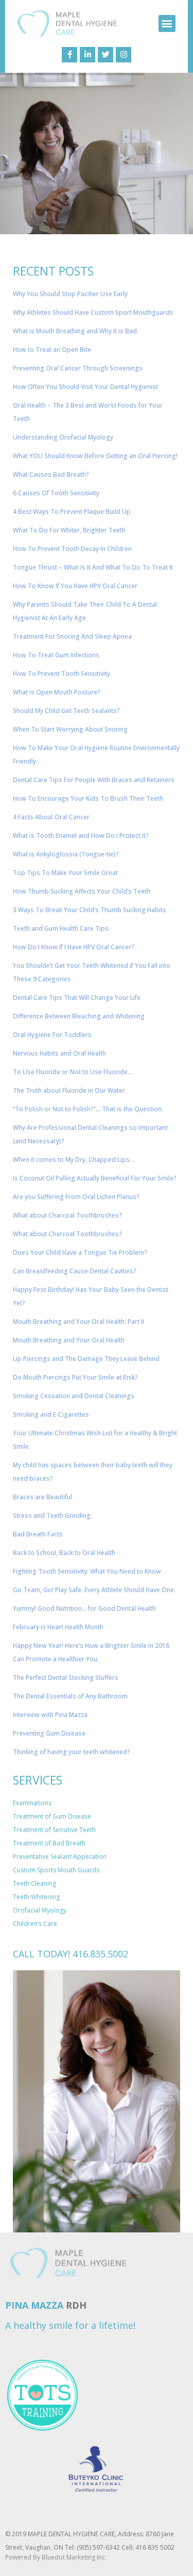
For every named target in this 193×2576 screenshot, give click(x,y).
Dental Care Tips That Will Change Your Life (77, 998)
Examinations (32, 1803)
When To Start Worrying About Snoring (70, 729)
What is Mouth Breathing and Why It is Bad (75, 331)
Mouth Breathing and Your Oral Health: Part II (78, 1322)
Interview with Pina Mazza (50, 1715)
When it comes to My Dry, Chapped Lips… (74, 1160)
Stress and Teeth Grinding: (52, 1516)
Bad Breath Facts (38, 1534)
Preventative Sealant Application (60, 1857)
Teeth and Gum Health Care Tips (61, 928)
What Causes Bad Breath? (51, 474)
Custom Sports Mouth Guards (56, 1870)
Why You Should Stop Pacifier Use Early (70, 294)
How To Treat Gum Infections (56, 655)
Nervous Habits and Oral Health (59, 1053)
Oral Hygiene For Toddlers (52, 1035)
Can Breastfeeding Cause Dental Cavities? (75, 1271)
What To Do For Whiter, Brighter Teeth (69, 530)
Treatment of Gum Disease (52, 1816)
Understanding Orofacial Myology (63, 437)
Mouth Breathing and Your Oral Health (69, 1340)
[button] (167, 23)
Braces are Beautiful (42, 1497)
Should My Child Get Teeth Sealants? (66, 711)
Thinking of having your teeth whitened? (72, 1752)
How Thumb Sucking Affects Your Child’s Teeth (82, 891)
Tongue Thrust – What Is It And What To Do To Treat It (93, 567)
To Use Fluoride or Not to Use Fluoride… (73, 1072)
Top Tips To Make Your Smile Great (65, 873)
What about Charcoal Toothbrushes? (67, 1215)
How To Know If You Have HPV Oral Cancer (75, 586)
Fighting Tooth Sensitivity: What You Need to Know (87, 1571)
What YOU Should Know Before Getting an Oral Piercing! (95, 456)
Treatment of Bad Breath (49, 1843)
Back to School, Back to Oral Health (64, 1553)
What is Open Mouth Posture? (57, 692)
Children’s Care (35, 1924)
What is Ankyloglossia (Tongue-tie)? (66, 854)
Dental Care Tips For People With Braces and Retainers (94, 780)
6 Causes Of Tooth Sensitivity (56, 493)
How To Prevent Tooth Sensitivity (62, 674)
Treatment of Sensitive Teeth (54, 1830)
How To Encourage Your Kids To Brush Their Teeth (88, 798)
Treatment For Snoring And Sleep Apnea (72, 636)
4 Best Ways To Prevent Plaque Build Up (72, 512)
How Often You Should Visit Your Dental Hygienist (85, 387)
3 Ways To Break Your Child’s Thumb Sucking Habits (90, 910)
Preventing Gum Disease (49, 1733)
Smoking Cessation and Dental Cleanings (74, 1396)
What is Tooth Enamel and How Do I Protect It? (81, 836)
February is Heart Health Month (58, 1627)
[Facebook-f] (69, 55)
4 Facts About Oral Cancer (51, 817)
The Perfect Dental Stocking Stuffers (66, 1678)
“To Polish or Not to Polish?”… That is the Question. (88, 1109)
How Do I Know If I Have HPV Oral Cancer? (74, 947)
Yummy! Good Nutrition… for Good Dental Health (84, 1608)
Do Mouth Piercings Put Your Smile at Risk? (75, 1377)
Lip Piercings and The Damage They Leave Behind (86, 1359)
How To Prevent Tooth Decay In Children (72, 549)
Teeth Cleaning (34, 1883)
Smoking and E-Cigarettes (51, 1414)
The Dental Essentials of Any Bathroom (70, 1696)
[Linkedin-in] (87, 55)
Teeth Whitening (36, 1897)
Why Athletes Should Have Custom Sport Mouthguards (93, 312)
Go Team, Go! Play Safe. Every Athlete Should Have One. (94, 1590)
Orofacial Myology (40, 1910)
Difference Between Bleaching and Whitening (79, 1016)
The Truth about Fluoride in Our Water (69, 1090)
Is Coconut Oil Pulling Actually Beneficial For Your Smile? (95, 1178)
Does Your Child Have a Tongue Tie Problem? (80, 1252)
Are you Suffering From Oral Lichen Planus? (76, 1197)
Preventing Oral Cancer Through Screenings (78, 368)
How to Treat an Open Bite (52, 350)
